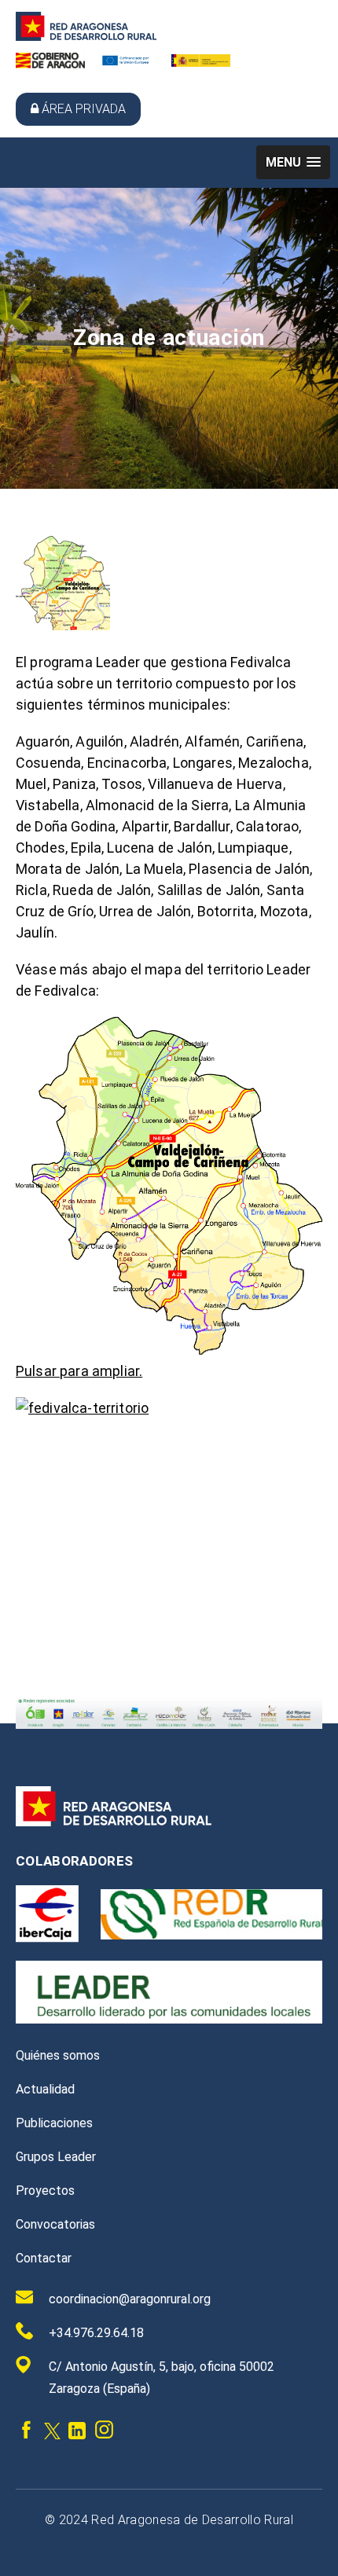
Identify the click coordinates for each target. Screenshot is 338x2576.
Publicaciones (54, 2123)
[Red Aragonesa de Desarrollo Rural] (86, 37)
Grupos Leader (56, 2157)
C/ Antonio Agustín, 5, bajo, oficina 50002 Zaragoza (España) (162, 2378)
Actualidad (45, 2089)
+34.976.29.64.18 (96, 2333)
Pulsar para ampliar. (79, 1371)
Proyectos (45, 2191)
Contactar (44, 2258)
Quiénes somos (58, 2055)
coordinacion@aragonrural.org (130, 2299)
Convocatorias (55, 2224)
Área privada (84, 109)
